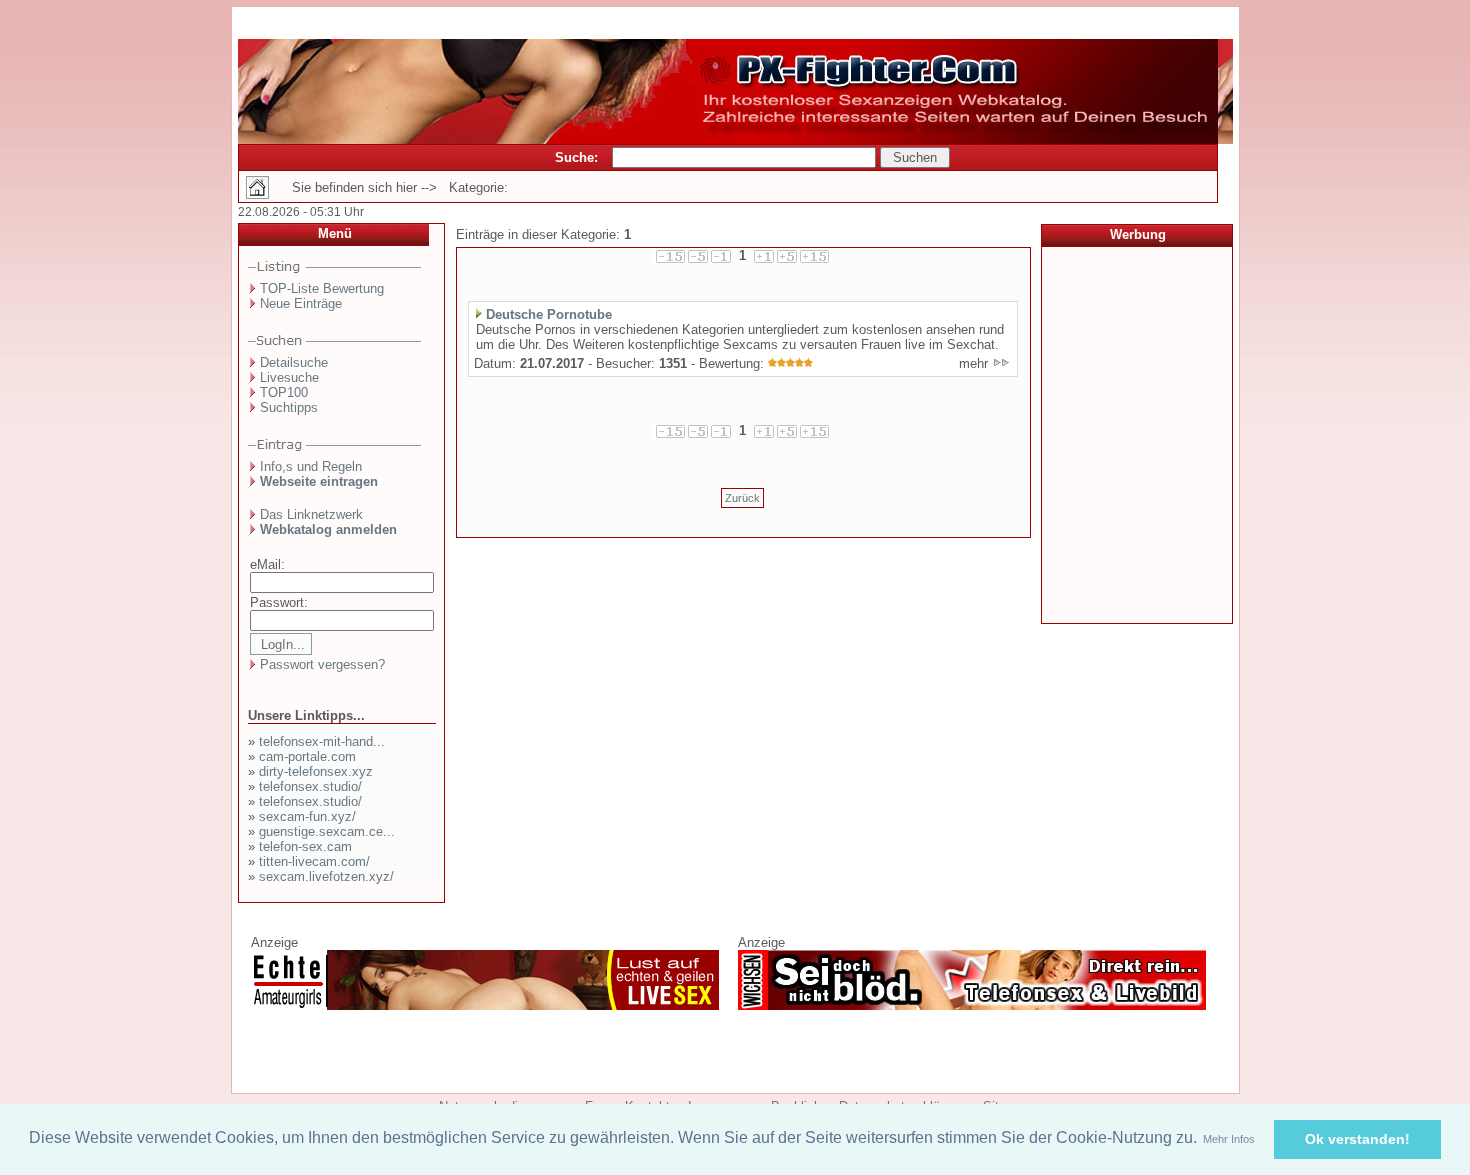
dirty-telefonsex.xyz (316, 771)
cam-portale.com (307, 756)
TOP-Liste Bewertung (322, 288)
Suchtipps (289, 407)
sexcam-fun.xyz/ (307, 816)
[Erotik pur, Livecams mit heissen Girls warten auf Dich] (485, 1006)
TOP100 (284, 392)
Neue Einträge (301, 303)
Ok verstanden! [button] (1357, 1139)
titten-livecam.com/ (314, 861)
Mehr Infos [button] (1229, 1139)
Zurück (742, 498)
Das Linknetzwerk (311, 514)
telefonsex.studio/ (310, 786)
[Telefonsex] (972, 1006)
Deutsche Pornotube (549, 314)
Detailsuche (294, 362)
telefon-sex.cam (305, 846)
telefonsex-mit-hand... (322, 741)
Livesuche (289, 377)
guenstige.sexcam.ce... (327, 831)
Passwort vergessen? (322, 664)
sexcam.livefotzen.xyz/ (326, 876)
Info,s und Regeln (311, 466)
